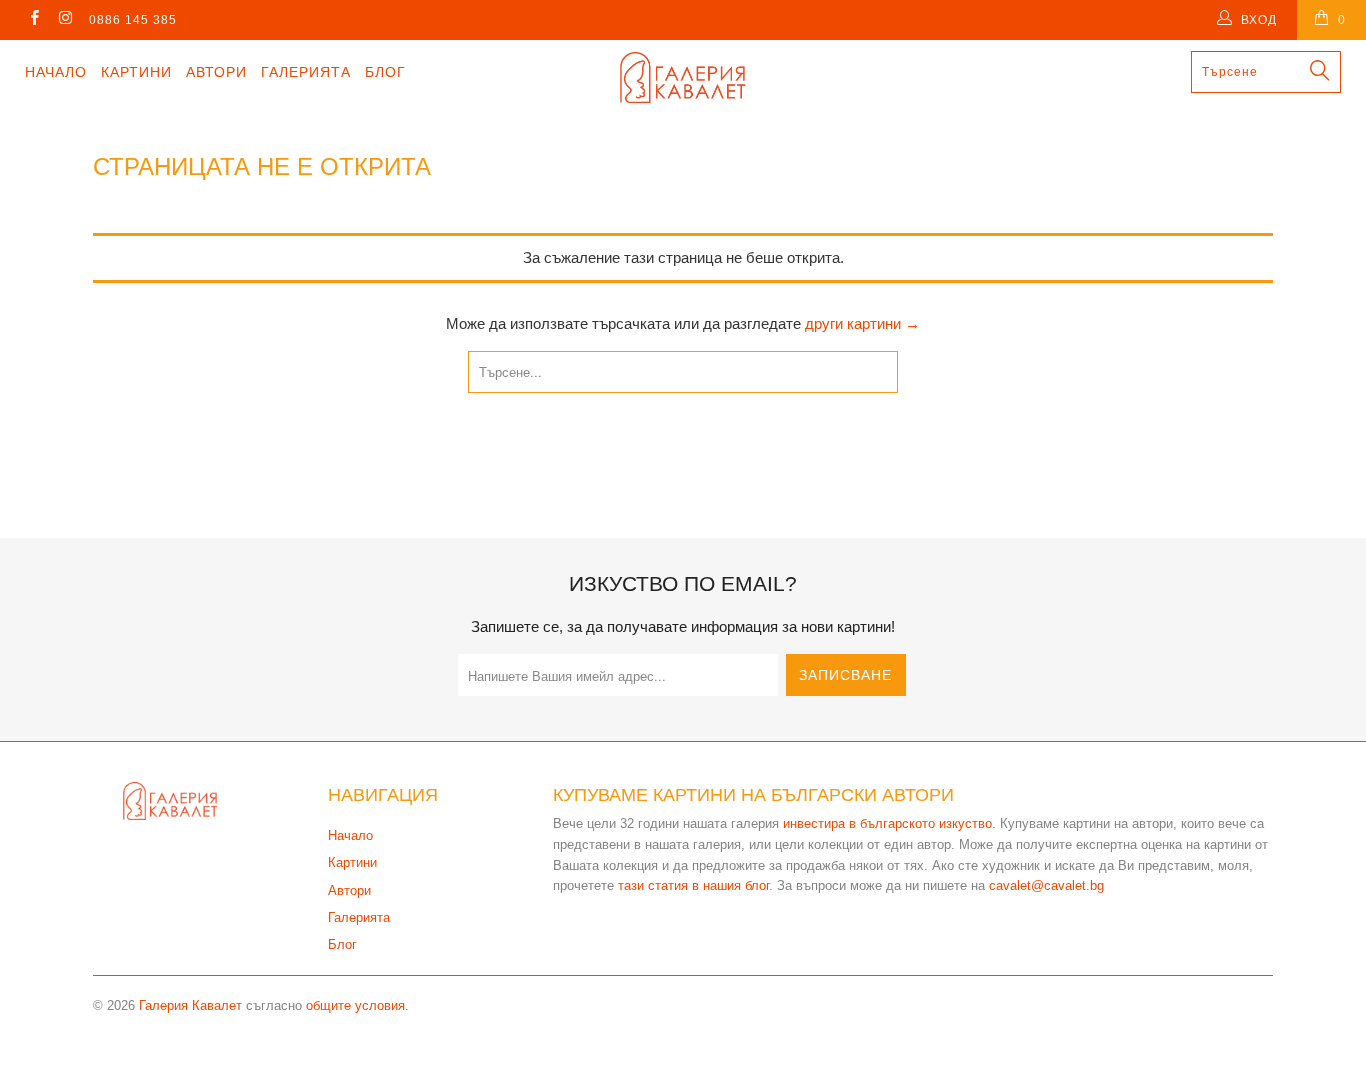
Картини (136, 72)
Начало (56, 72)
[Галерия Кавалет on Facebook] (33, 20)
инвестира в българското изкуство (887, 823)
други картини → (862, 323)
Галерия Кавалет (190, 1005)
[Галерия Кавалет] (683, 77)
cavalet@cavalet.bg (1046, 885)
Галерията (306, 72)
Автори (216, 72)
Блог (385, 72)
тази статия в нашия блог (693, 885)
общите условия (355, 1005)
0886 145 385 (133, 20)
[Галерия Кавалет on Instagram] (64, 20)
